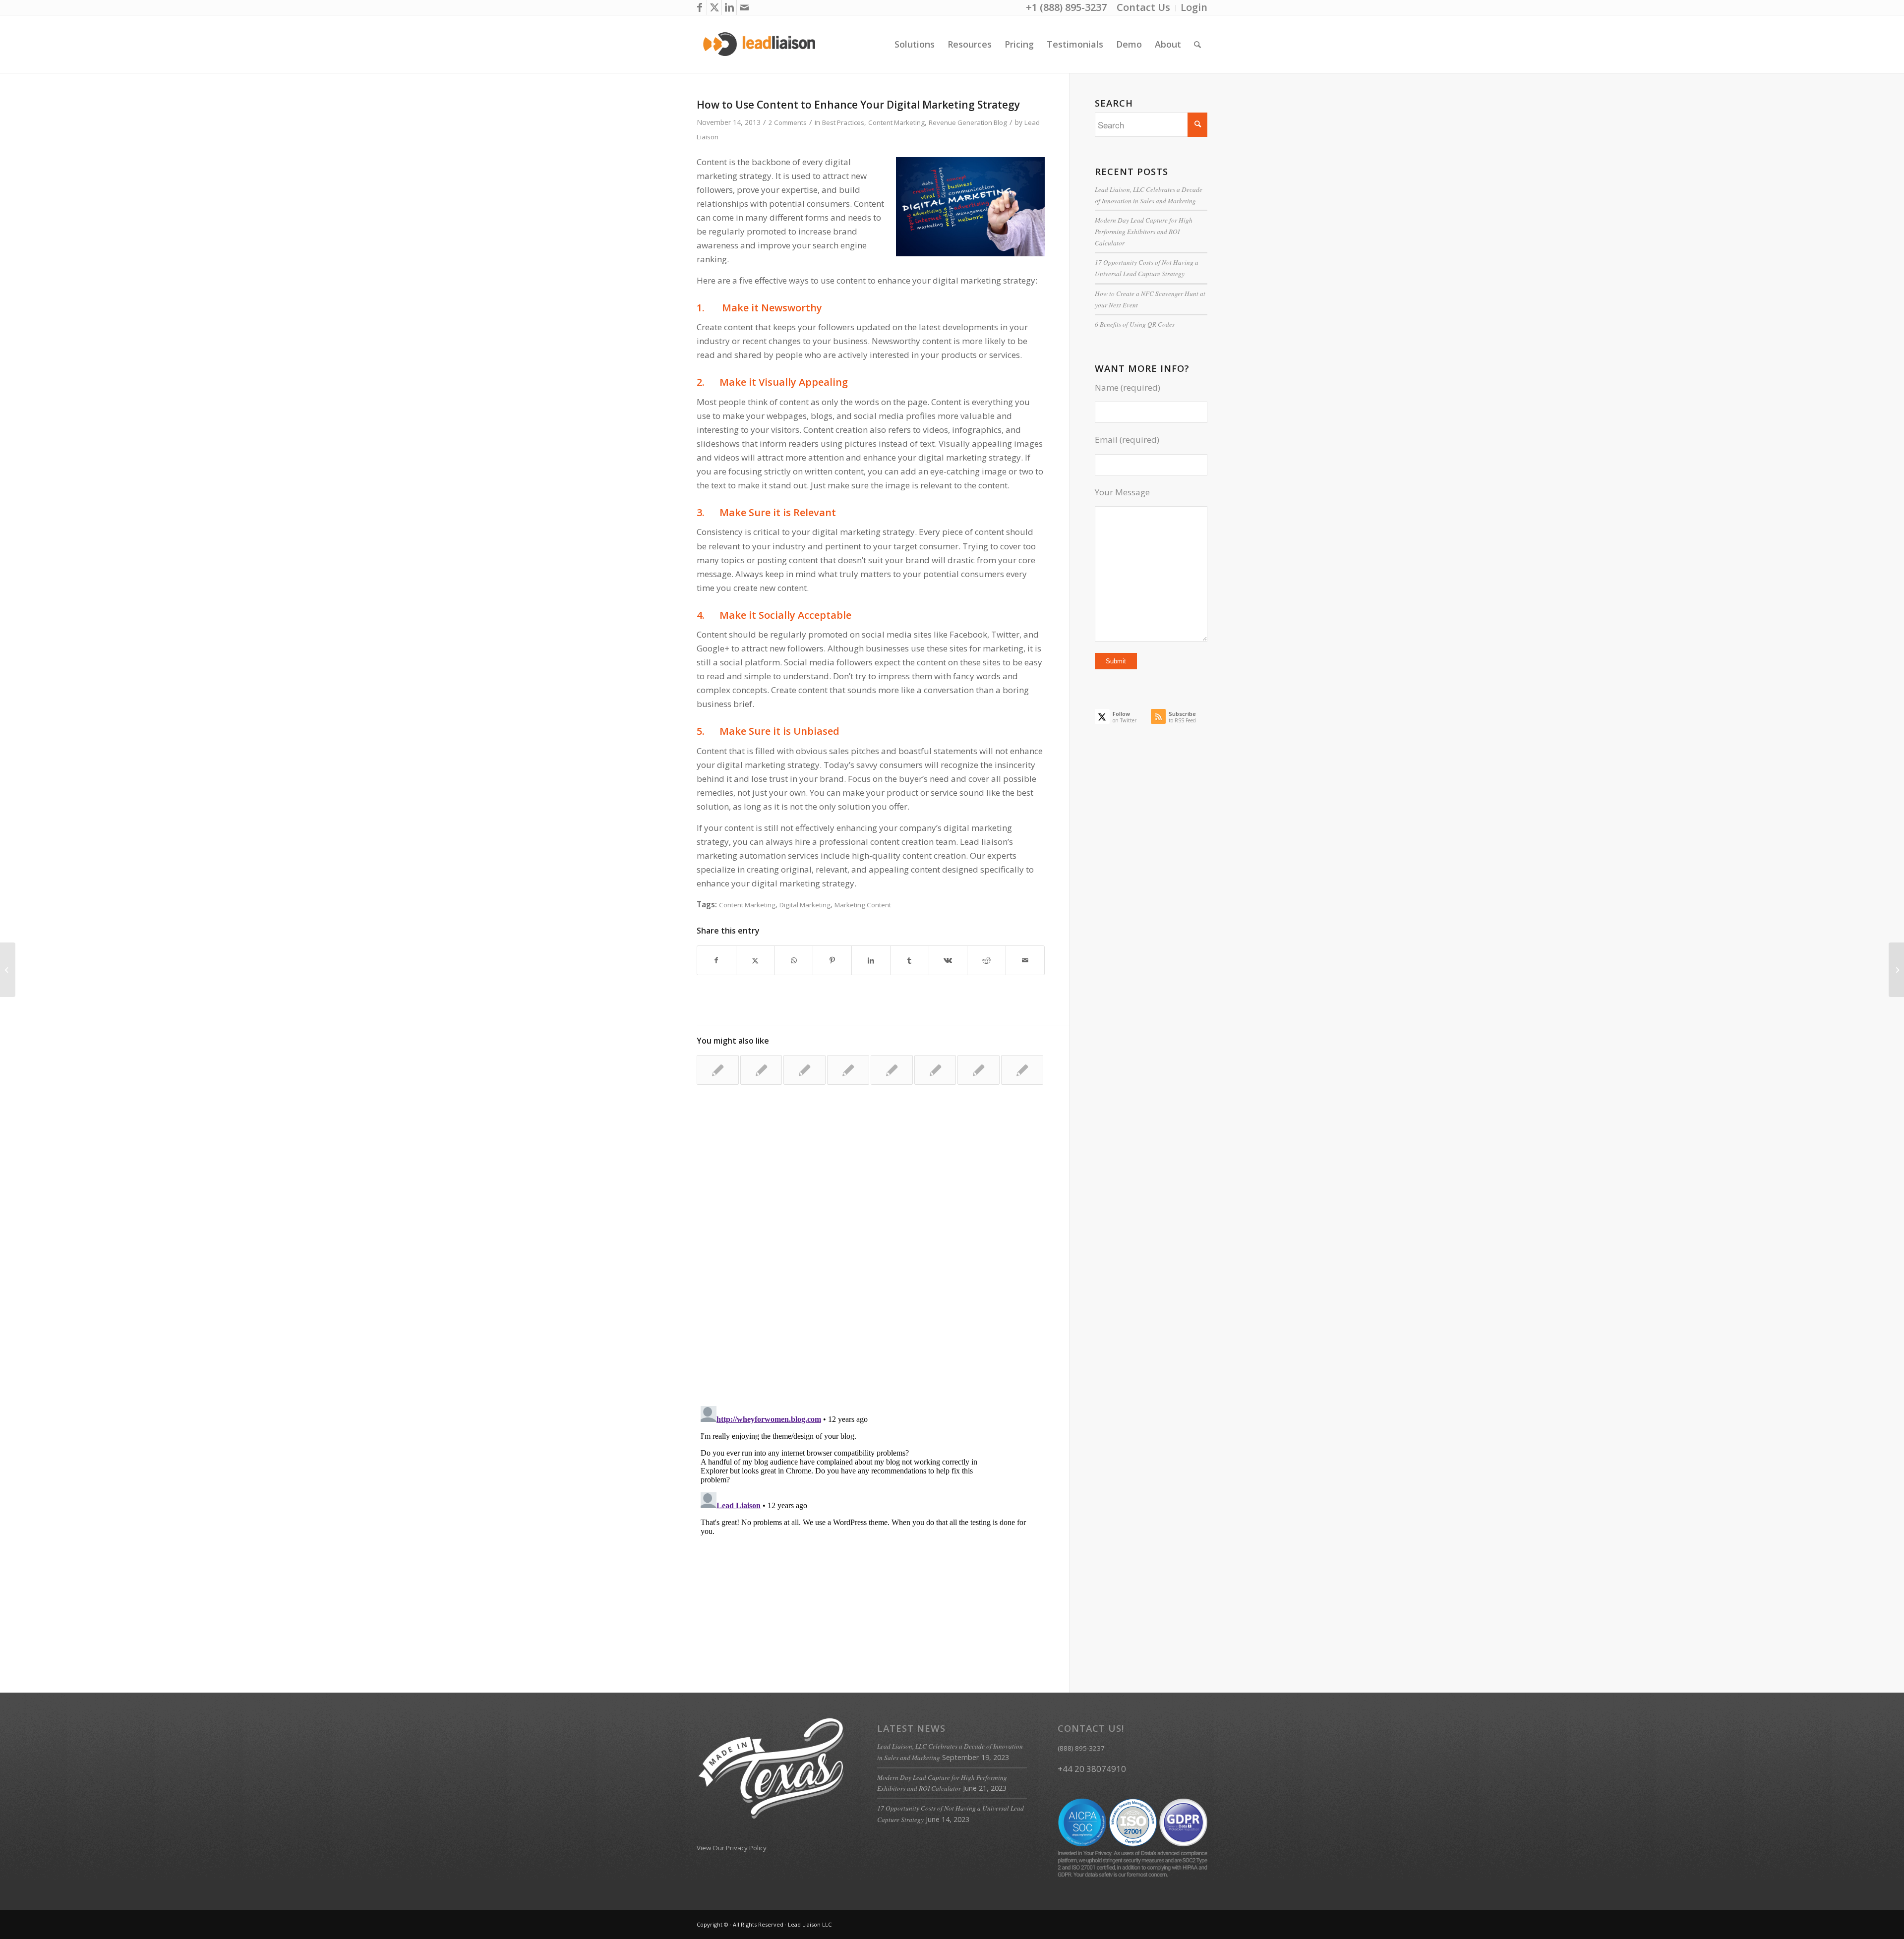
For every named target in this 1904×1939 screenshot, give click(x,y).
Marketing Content (863, 905)
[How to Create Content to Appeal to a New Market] (935, 1070)
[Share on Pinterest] (832, 960)
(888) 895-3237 (1081, 1748)
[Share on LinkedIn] (871, 960)
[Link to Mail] (744, 7)
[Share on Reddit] (986, 960)
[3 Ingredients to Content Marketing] (804, 1070)
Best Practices (843, 122)
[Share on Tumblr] (910, 960)
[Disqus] (883, 1254)
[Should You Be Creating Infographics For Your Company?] (979, 1070)
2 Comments (788, 122)
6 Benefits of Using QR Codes (1135, 324)
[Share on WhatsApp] (794, 960)
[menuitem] (1144, 8)
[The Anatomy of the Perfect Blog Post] (848, 1070)
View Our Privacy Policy (732, 1848)
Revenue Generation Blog (968, 122)
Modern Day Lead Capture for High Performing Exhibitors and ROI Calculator (1144, 231)
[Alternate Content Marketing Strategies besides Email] (718, 1070)
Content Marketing (896, 122)
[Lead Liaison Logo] (759, 44)
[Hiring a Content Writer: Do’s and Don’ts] (1022, 1070)
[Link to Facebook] (699, 7)
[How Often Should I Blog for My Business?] (8, 970)
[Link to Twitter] (714, 7)
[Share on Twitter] (755, 960)
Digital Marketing (805, 905)
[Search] (1197, 44)
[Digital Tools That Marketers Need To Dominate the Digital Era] (892, 1070)
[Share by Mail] (1025, 960)
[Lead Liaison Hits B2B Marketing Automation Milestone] (761, 1070)
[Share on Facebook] (716, 960)
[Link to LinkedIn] (729, 7)
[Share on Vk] (948, 960)
